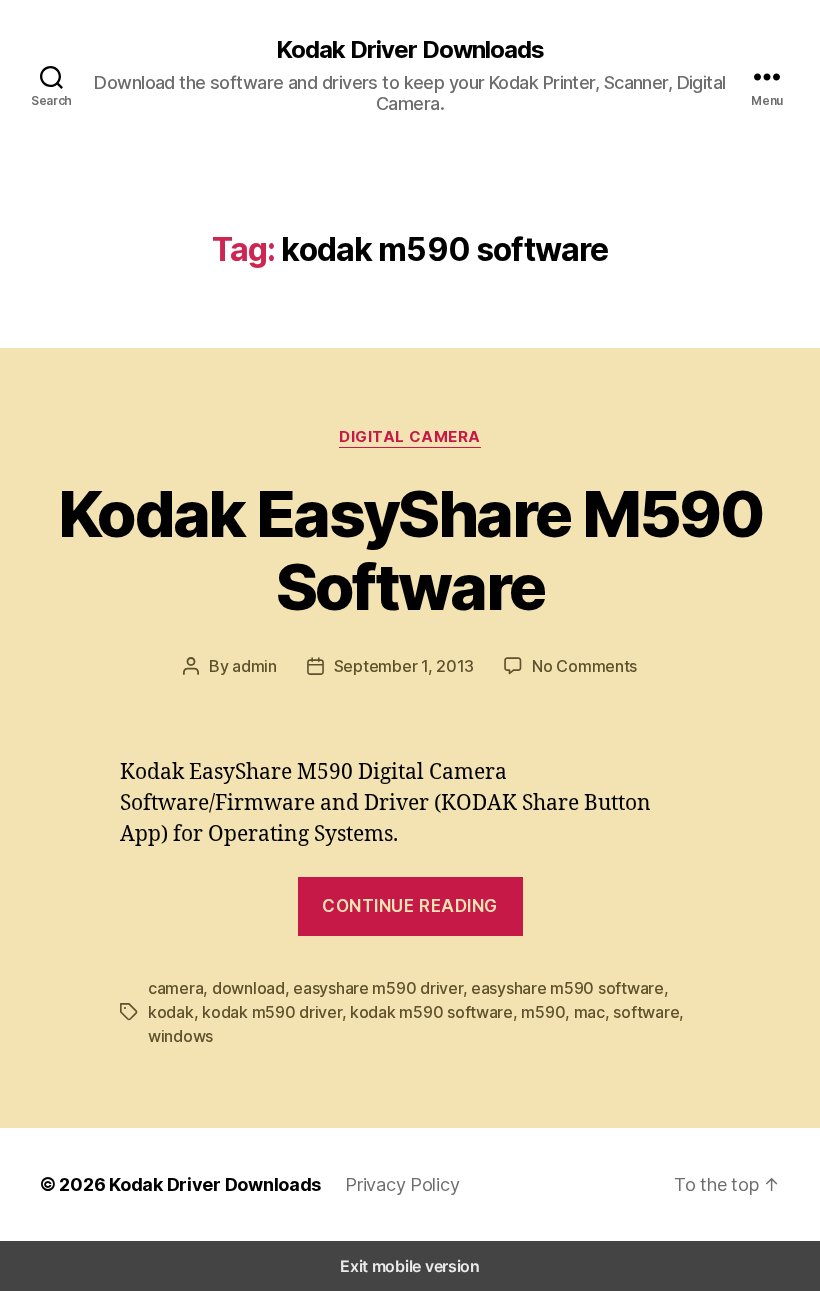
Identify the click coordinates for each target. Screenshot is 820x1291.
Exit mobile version (410, 1266)
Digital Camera (410, 437)
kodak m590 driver (271, 1012)
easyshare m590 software (567, 988)
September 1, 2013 (404, 666)
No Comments (584, 666)
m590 (543, 1012)
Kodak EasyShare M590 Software (410, 550)
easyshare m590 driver (377, 988)
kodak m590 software (431, 1012)
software (646, 1012)
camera (175, 988)
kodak (171, 1012)
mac (589, 1012)
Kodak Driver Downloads (410, 50)
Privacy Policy (402, 1184)
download (248, 988)
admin (254, 666)
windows (180, 1036)
